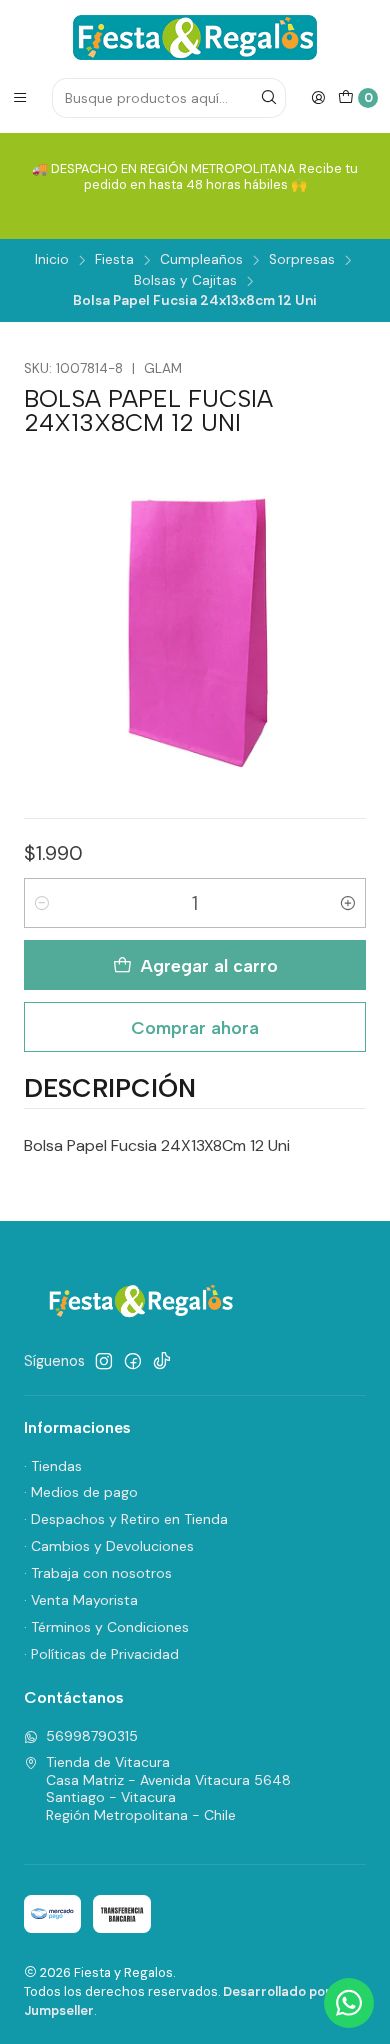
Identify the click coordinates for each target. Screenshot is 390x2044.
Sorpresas (302, 260)
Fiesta (114, 260)
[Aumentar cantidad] (348, 903)
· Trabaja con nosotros (98, 1573)
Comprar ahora (195, 1027)
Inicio (52, 260)
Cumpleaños (201, 260)
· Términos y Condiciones (106, 1627)
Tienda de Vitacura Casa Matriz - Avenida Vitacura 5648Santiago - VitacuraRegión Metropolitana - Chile (168, 1788)
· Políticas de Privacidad (101, 1654)
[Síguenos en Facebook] (133, 1361)
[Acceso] (318, 98)
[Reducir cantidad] (42, 903)
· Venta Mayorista (81, 1600)
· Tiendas (53, 1466)
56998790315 (92, 1736)
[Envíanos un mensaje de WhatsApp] (349, 2003)
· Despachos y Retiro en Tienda (126, 1519)
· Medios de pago (81, 1492)
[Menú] (20, 98)
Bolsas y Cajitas (185, 281)
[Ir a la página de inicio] (194, 37)
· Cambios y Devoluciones (109, 1546)
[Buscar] (269, 98)
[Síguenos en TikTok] (162, 1361)
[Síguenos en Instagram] (104, 1361)
